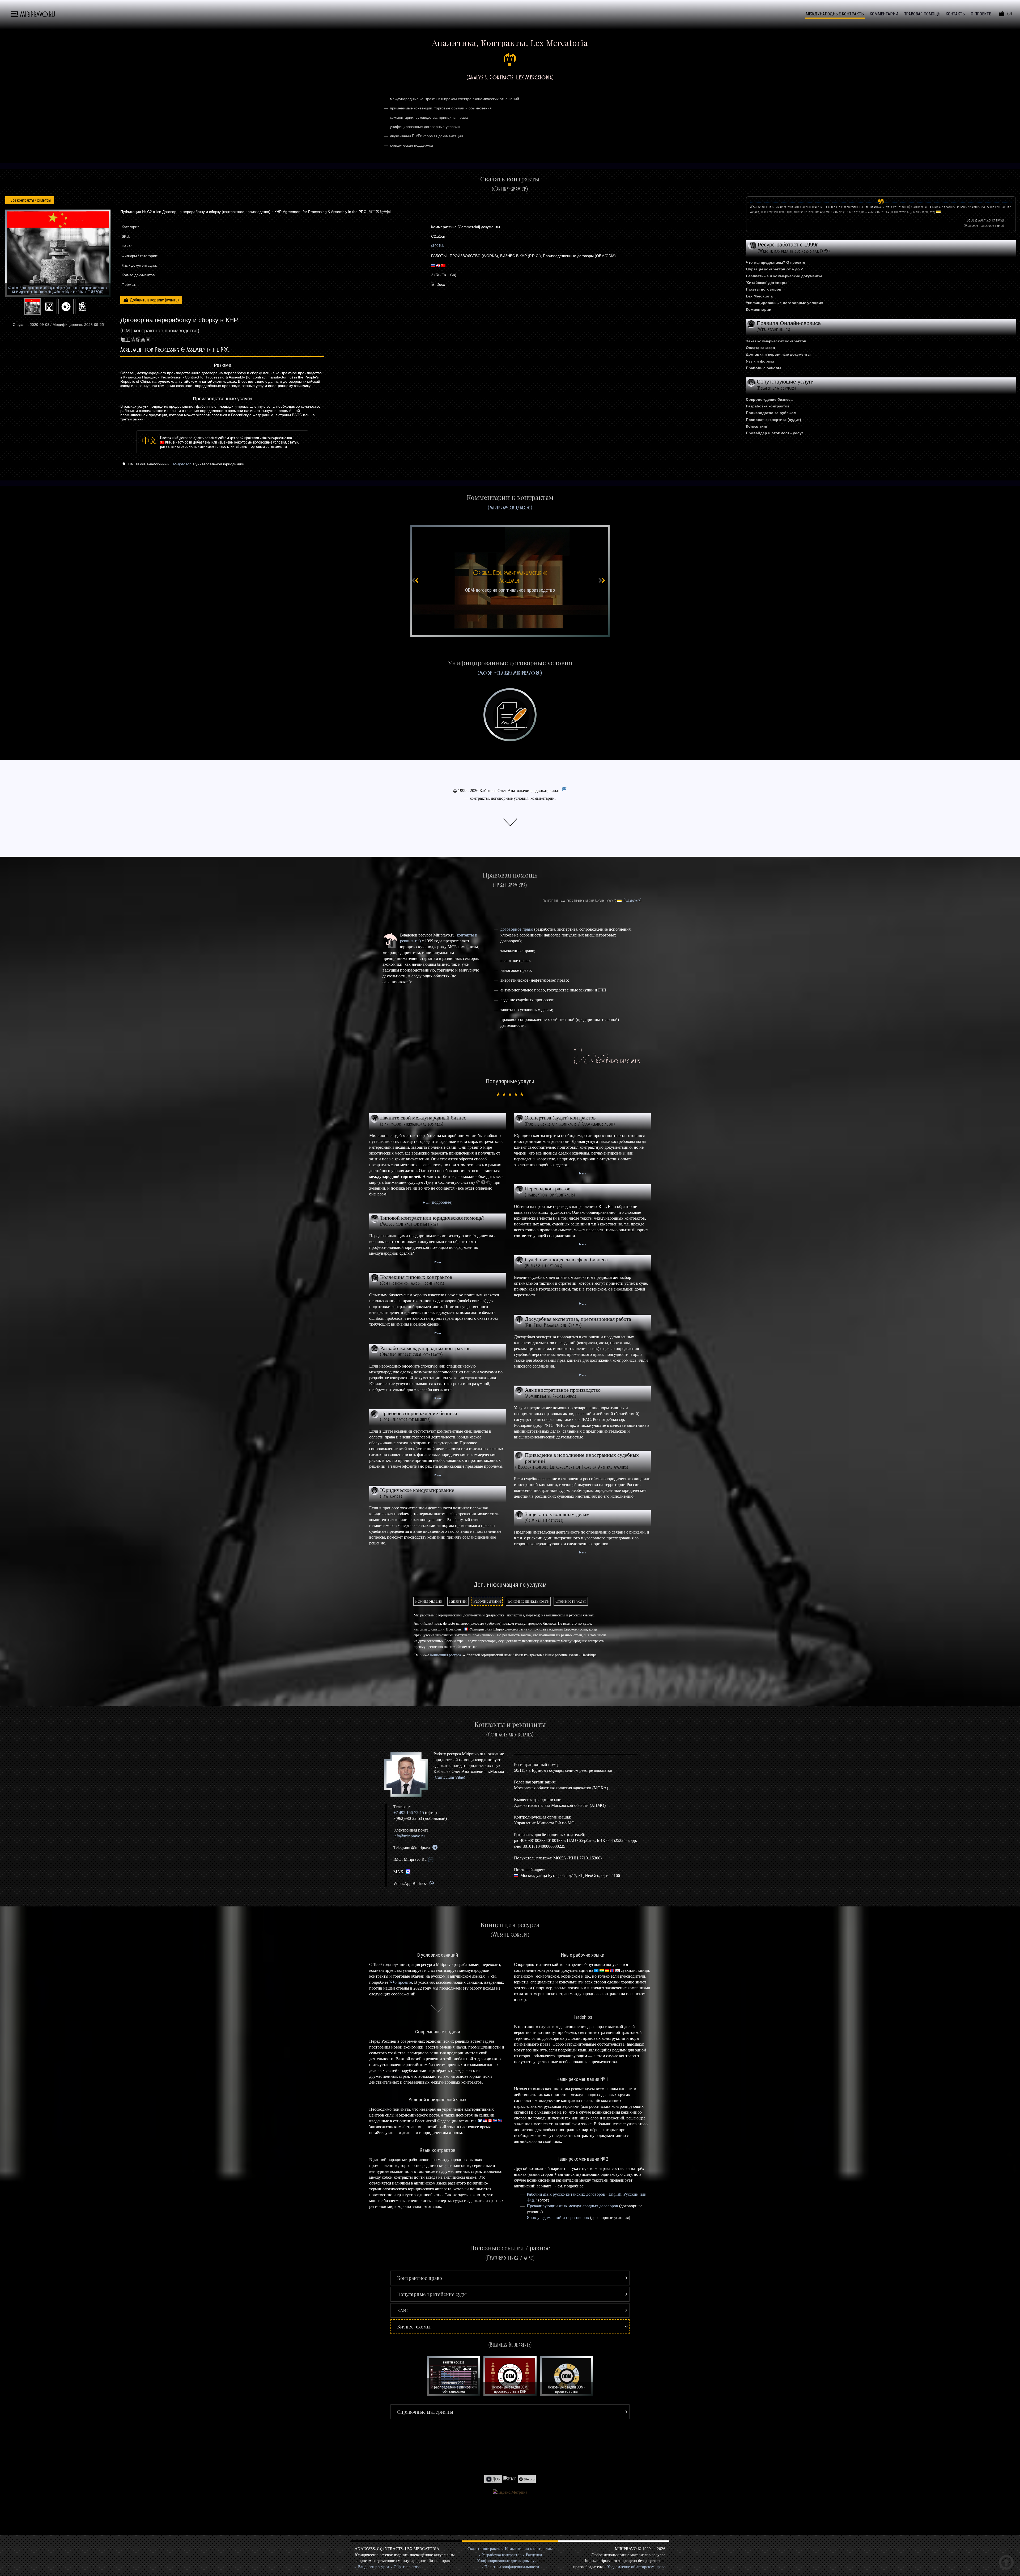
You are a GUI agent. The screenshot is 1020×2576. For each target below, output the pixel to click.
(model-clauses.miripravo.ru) (510, 673)
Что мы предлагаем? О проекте (775, 262)
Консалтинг (757, 426)
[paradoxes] (633, 901)
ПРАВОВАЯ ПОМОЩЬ (922, 14)
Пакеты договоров (764, 289)
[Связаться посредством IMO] (431, 1859)
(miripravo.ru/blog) (510, 507)
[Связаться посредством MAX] (408, 1872)
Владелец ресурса (374, 2567)
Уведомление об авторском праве (636, 2567)
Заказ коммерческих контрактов (776, 341)
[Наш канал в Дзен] (493, 2479)
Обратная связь (407, 2567)
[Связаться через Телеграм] (435, 1848)
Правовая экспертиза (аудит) (773, 420)
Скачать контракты (484, 2549)
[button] (510, 2278)
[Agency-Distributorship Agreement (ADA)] (510, 581)
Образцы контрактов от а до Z (775, 269)
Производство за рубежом (771, 413)
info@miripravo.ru (409, 1836)
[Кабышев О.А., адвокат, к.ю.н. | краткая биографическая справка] (408, 1775)
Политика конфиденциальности (512, 2567)
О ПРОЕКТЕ (981, 14)
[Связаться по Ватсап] (432, 1883)
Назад (30, 200)
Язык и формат (760, 361)
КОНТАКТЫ (956, 14)
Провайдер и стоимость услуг (775, 433)
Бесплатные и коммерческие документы (784, 276)
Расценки (534, 2555)
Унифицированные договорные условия (785, 303)
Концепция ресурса (445, 1655)
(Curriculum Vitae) (449, 1777)
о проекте (403, 1982)
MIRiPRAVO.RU (38, 14)
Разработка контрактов (768, 406)
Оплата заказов (760, 348)
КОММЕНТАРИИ (884, 14)
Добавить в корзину (147, 300)
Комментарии (759, 309)
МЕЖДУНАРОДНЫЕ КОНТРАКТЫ (835, 14)
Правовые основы (764, 368)
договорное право (517, 929)
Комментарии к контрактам (529, 2549)
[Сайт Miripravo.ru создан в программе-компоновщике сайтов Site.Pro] (527, 2479)
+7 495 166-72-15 (409, 1813)
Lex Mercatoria (759, 296)
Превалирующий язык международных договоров (572, 2206)
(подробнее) (441, 1202)
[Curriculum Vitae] (564, 791)
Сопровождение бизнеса (769, 399)
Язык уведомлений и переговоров (558, 2218)
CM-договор (181, 464)
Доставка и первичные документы (778, 354)
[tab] (429, 1601)
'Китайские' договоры (767, 283)
